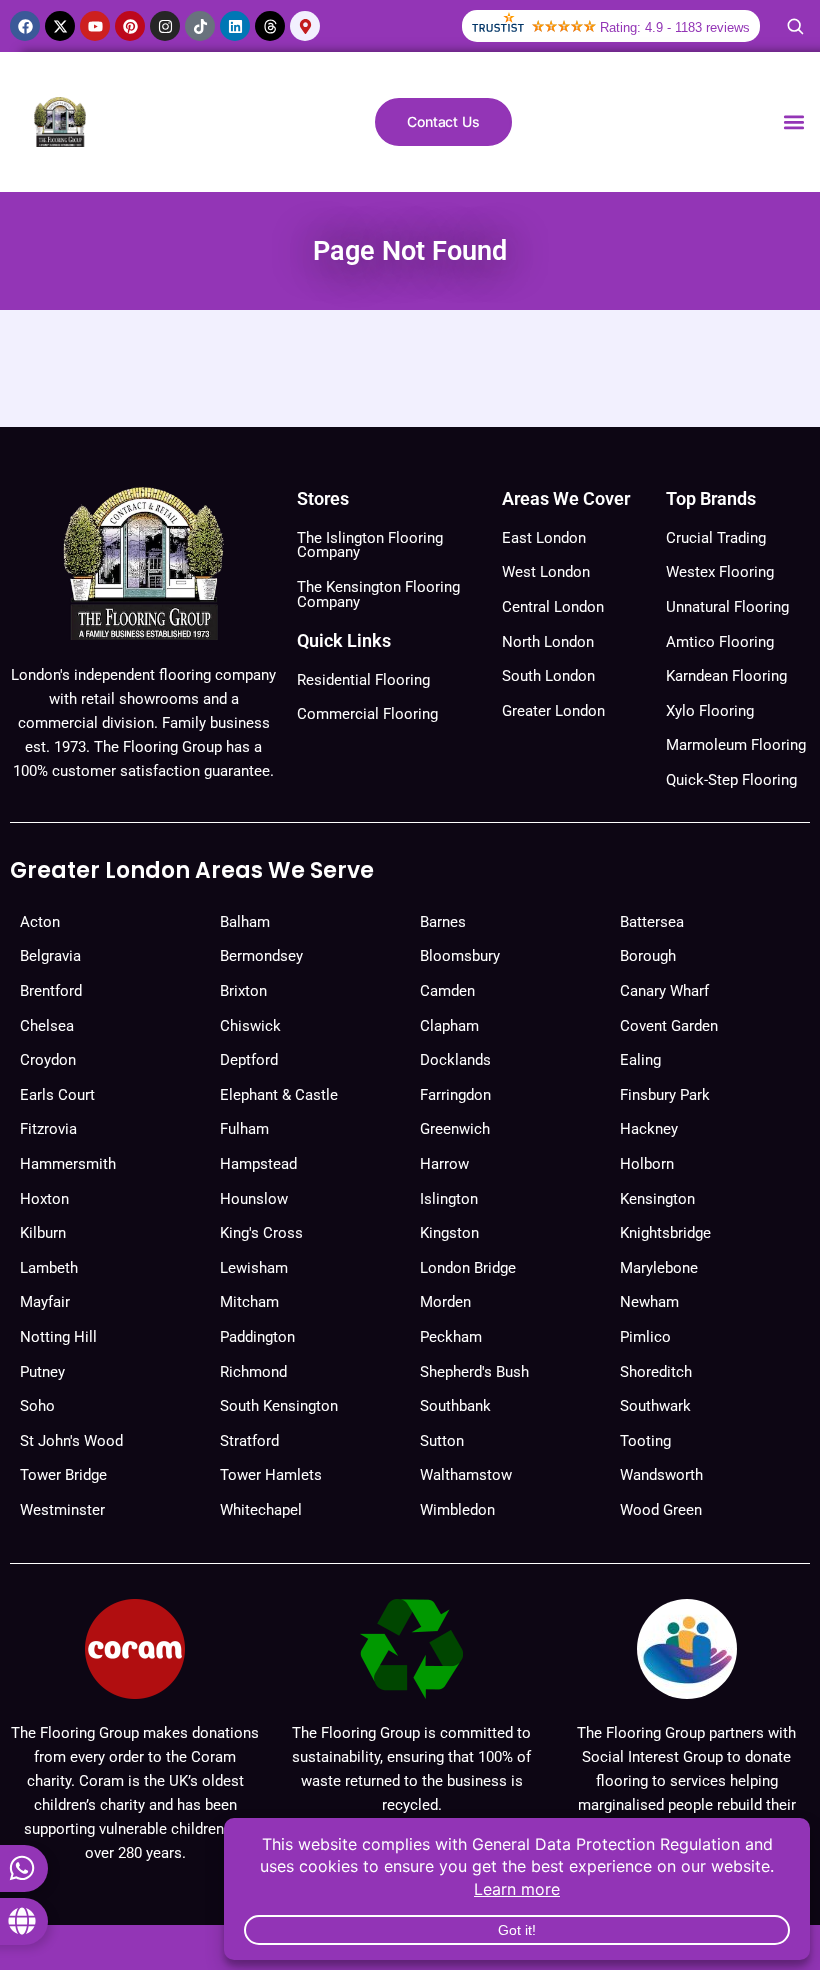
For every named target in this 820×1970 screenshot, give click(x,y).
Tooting (645, 1441)
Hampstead (258, 1164)
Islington (449, 1199)
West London (546, 572)
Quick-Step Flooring (731, 780)
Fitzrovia (48, 1129)
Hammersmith (68, 1164)
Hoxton (44, 1199)
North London (548, 642)
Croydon (48, 1060)
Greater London (553, 711)
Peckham (451, 1337)
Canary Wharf (664, 991)
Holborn (647, 1164)
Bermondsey (261, 956)
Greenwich (455, 1129)
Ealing (640, 1060)
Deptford (249, 1060)
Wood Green (661, 1510)
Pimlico (645, 1337)
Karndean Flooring (726, 676)
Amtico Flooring (720, 642)
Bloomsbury (460, 956)
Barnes (443, 922)
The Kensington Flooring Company (378, 594)
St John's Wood (71, 1441)
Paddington (257, 1337)
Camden (447, 991)
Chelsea (47, 1026)
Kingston (449, 1233)
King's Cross (261, 1233)
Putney (42, 1372)
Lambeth (49, 1268)
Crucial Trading (716, 538)
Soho (37, 1406)
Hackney (649, 1129)
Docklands (455, 1060)
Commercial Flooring (367, 714)
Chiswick (250, 1026)
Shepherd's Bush (474, 1372)
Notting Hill (58, 1337)
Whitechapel (261, 1510)
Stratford (249, 1441)
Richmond (253, 1372)
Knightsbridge (665, 1233)
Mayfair (45, 1302)
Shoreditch (656, 1372)
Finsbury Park (665, 1095)
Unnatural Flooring (727, 607)
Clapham (449, 1026)
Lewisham (254, 1268)
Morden (445, 1302)
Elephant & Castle (279, 1095)
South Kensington (279, 1406)
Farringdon (455, 1095)
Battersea (652, 922)
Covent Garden (669, 1026)
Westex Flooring (720, 572)
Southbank (455, 1406)
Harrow (444, 1164)
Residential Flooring (363, 680)
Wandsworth (661, 1475)
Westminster (62, 1510)
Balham (245, 922)
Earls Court (57, 1095)
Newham (649, 1302)
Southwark (655, 1406)
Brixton (243, 991)
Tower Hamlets (271, 1475)
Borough (648, 956)
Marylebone (659, 1268)
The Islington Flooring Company (370, 545)
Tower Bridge (63, 1475)
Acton (40, 922)
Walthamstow (466, 1475)
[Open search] (795, 26)
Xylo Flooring (710, 711)
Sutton (442, 1441)
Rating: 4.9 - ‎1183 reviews (675, 27)
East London (544, 538)
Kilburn (43, 1233)
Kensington (657, 1199)
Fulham (244, 1129)
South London (548, 676)
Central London (553, 607)
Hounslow (254, 1199)
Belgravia (50, 956)
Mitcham (249, 1302)
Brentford (51, 991)
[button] (793, 122)
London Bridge (468, 1268)
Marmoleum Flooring (736, 745)
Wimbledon (457, 1510)
